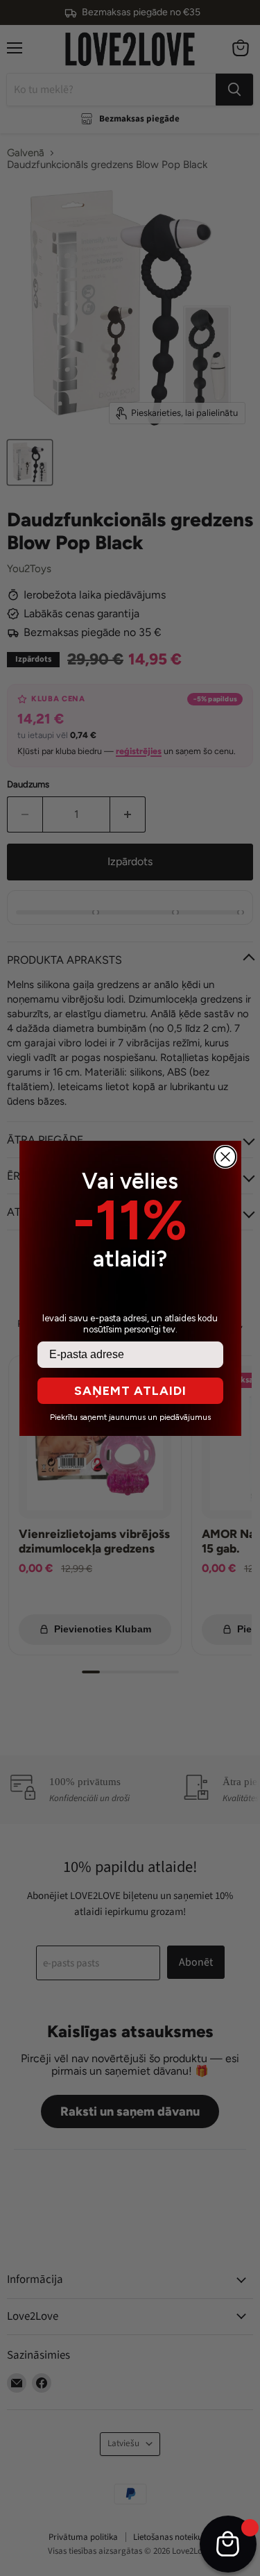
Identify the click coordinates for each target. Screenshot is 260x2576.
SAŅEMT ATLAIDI (130, 1391)
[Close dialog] (225, 1157)
